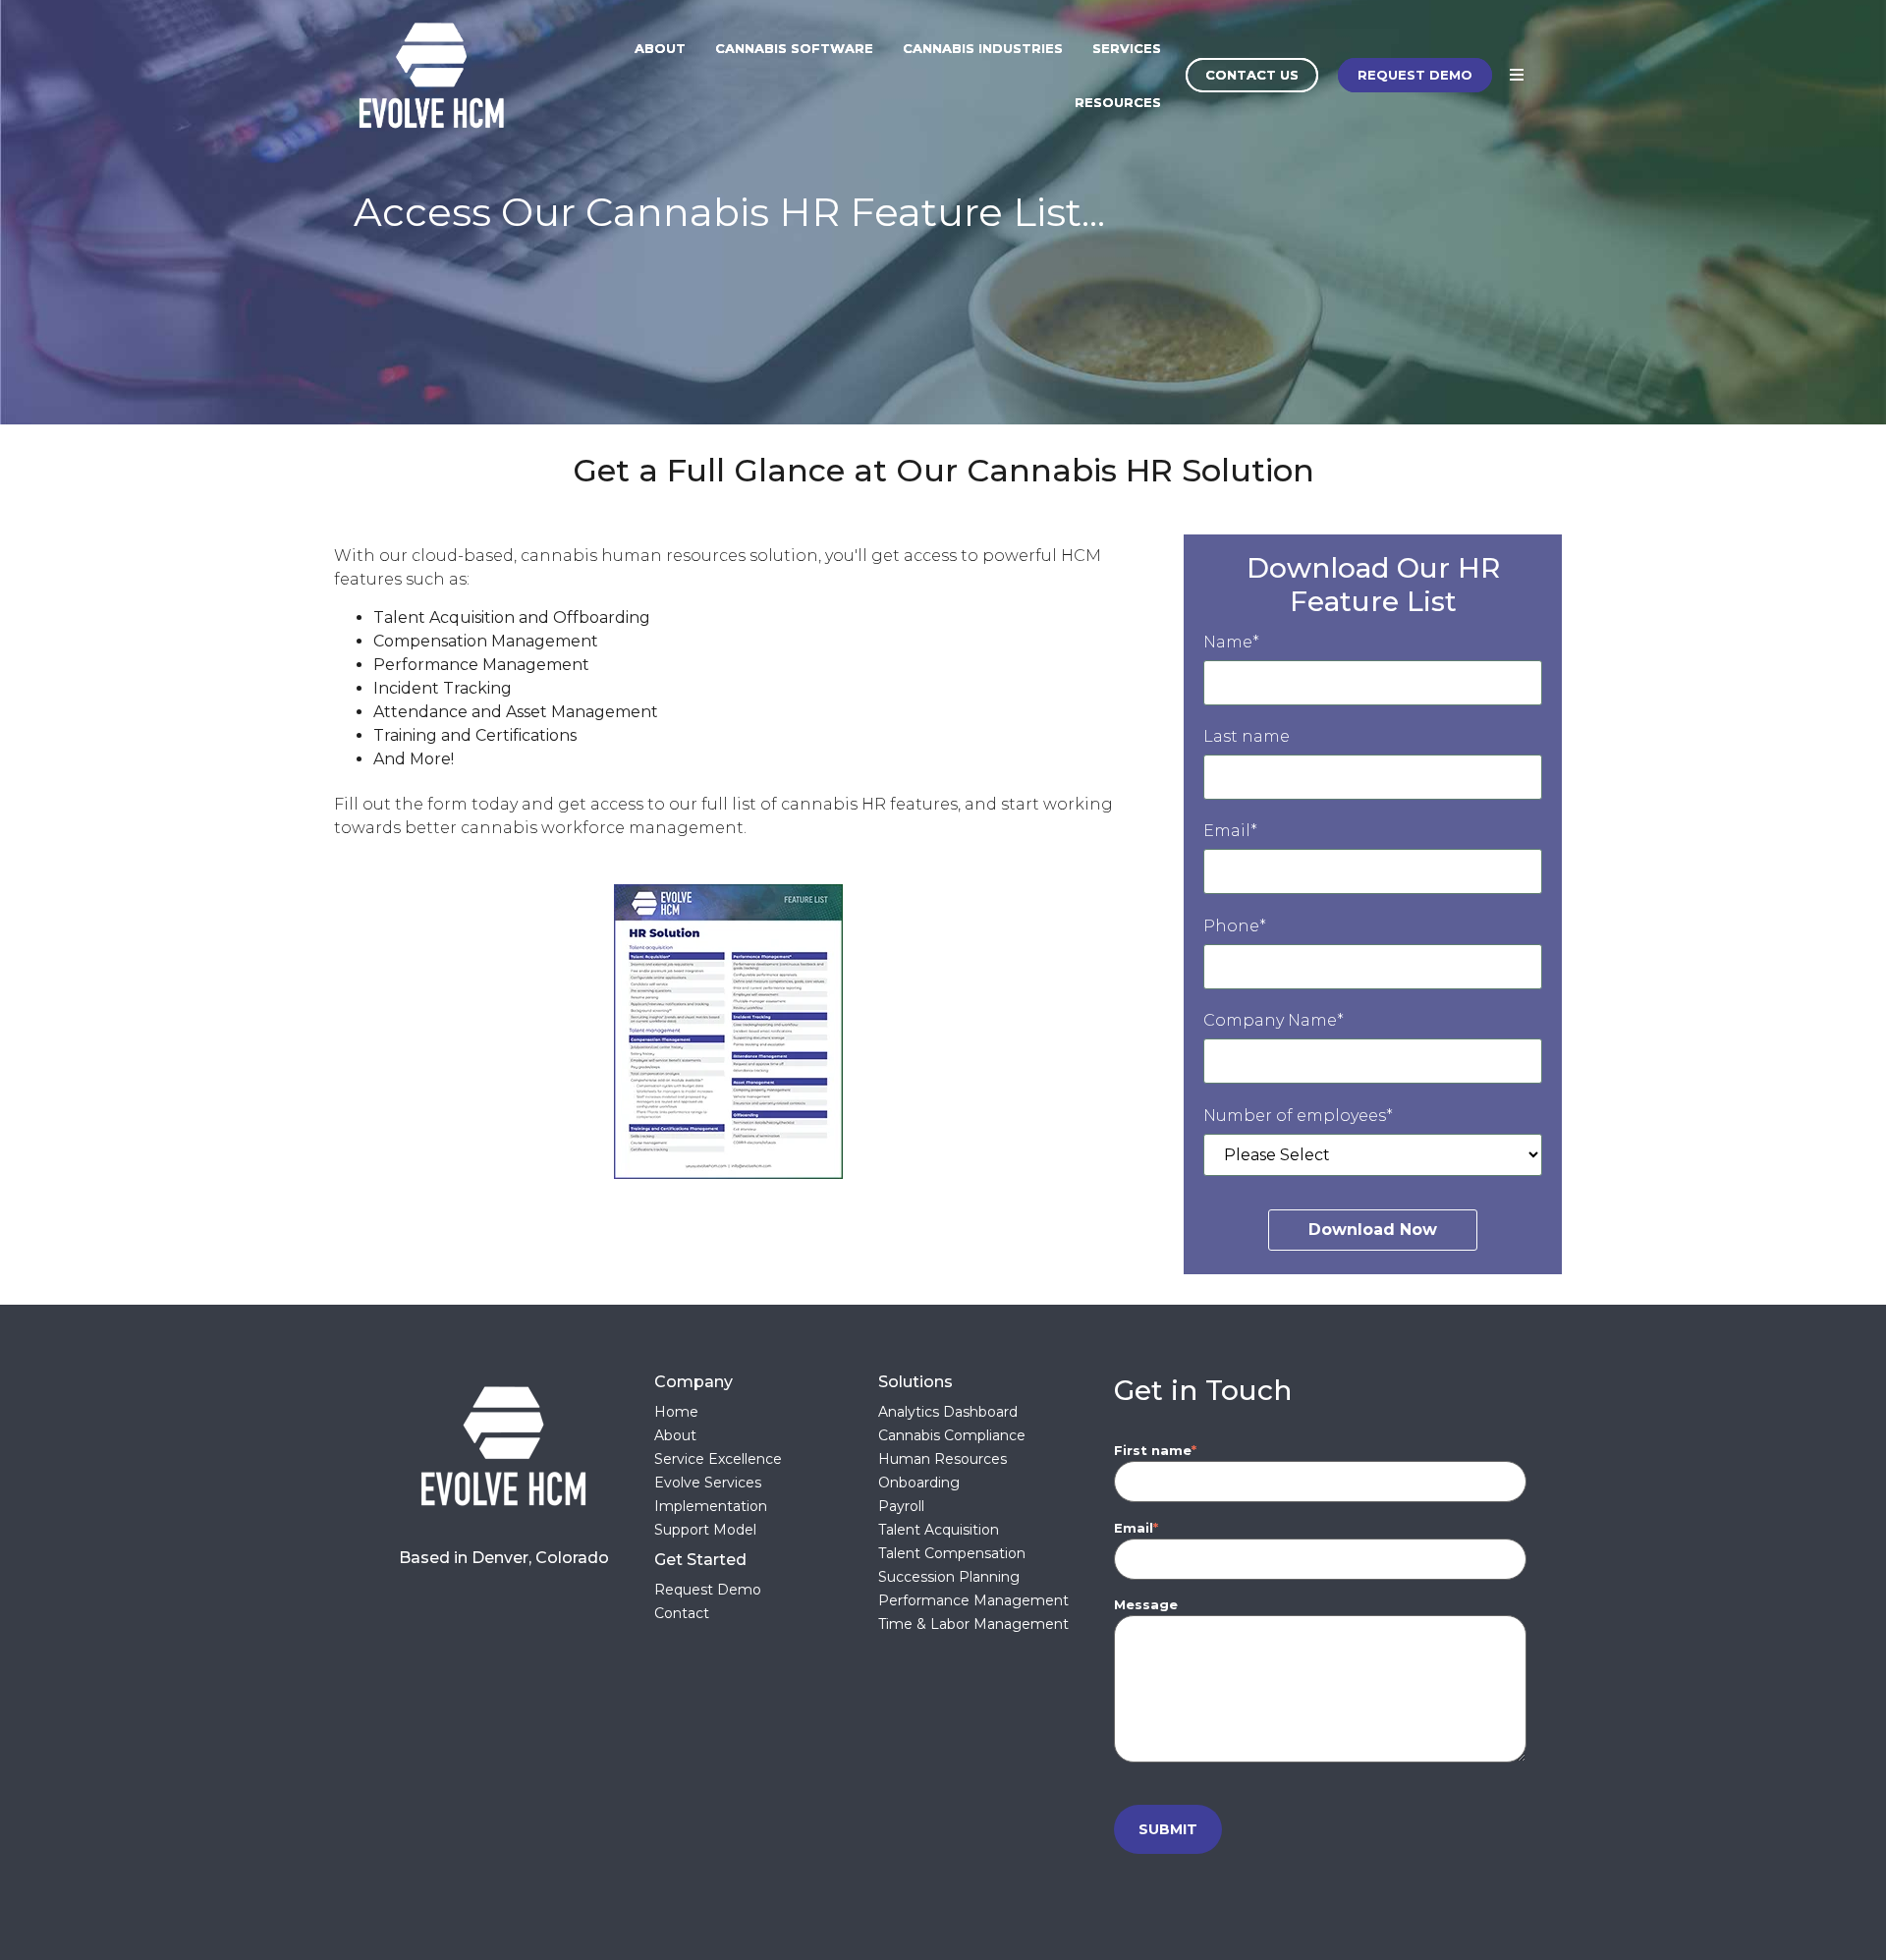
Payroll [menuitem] (901, 1506)
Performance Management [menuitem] (973, 1600)
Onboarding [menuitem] (919, 1483)
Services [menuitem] (1127, 48)
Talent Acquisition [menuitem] (939, 1530)
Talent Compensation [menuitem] (952, 1553)
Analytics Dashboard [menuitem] (948, 1412)
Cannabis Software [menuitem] (794, 48)
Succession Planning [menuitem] (949, 1577)
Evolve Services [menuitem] (708, 1483)
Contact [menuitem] (682, 1613)
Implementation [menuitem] (711, 1506)
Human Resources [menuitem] (943, 1459)
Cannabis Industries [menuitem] (983, 48)
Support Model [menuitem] (705, 1530)
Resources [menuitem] (1118, 102)
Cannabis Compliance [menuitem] (952, 1435)
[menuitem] (766, 1560)
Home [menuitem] (676, 1412)
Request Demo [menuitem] (708, 1590)
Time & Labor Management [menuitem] (973, 1624)
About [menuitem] (660, 48)
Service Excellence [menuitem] (718, 1459)
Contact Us (1252, 75)
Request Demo (1415, 75)
